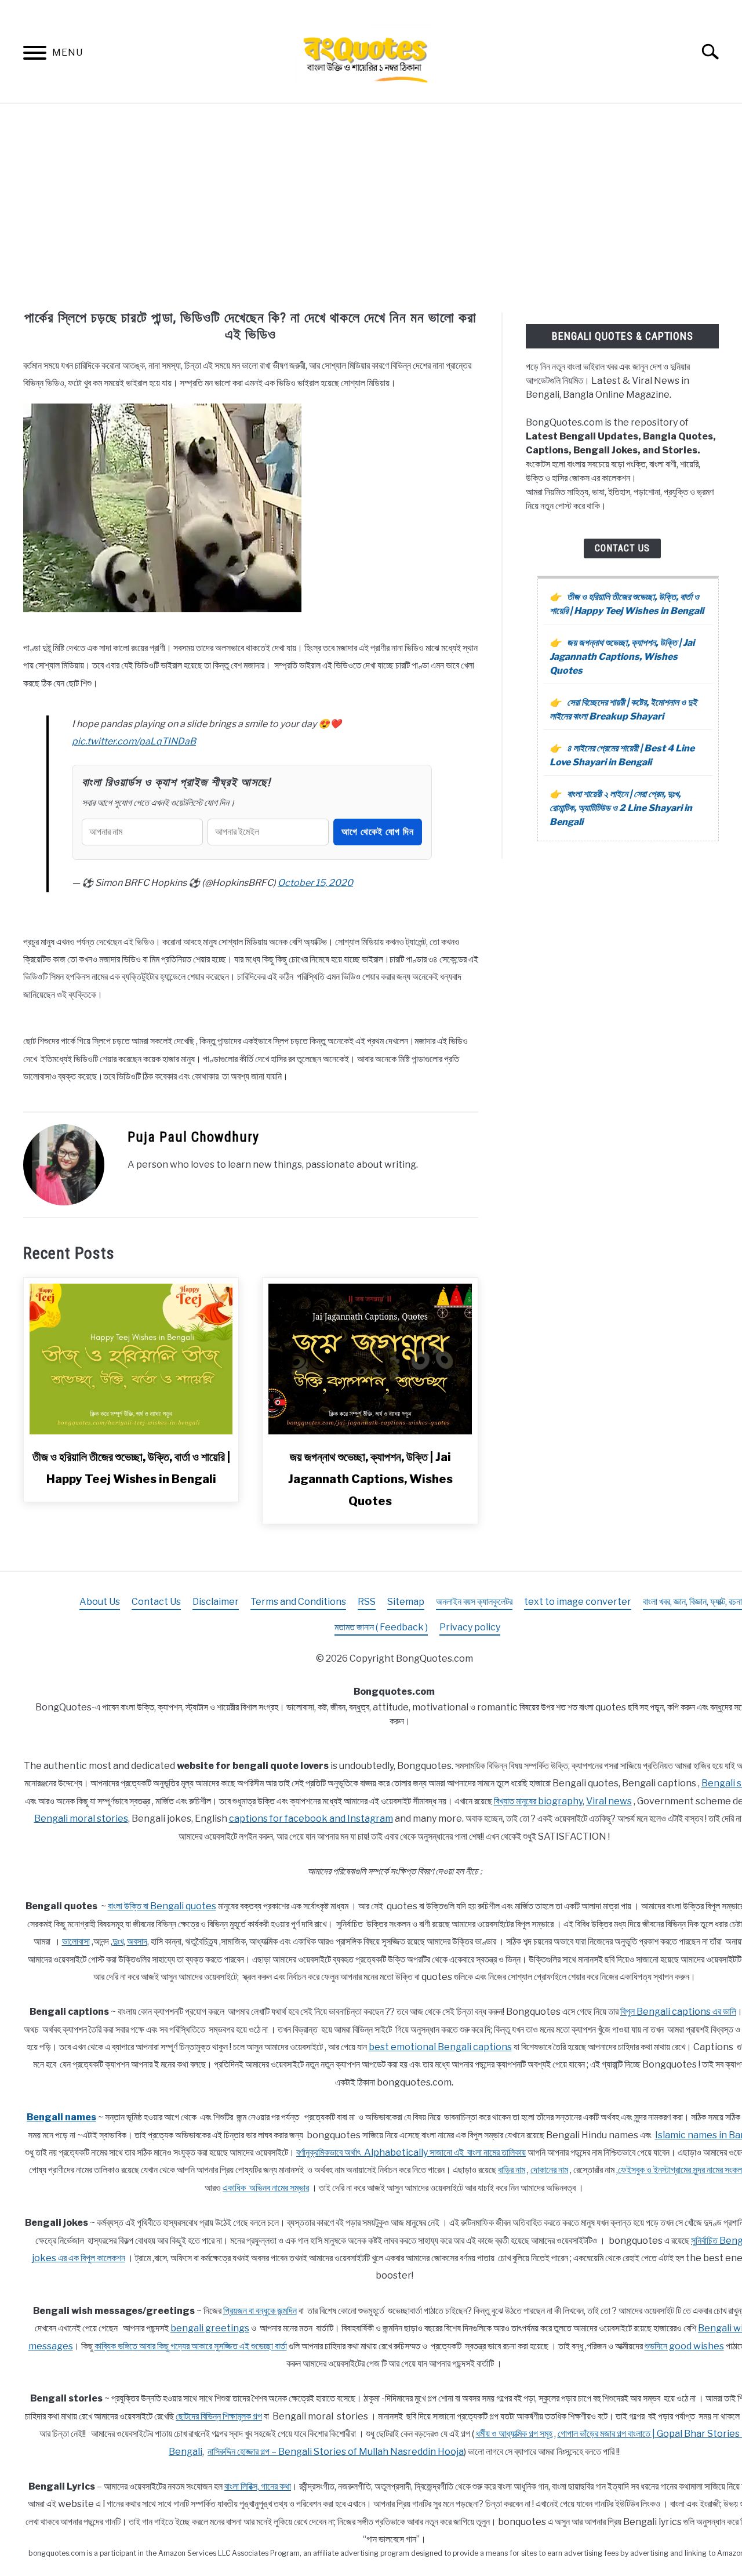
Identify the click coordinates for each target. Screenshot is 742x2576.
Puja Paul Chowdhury (193, 1137)
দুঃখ (118, 1941)
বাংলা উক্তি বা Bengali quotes (162, 1906)
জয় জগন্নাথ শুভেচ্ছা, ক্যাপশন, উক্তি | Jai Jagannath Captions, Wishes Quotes (370, 1479)
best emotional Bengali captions (440, 2047)
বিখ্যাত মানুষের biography (538, 1801)
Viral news (609, 1801)
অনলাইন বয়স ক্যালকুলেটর (474, 1602)
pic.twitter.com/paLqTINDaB (134, 741)
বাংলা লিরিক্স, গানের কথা (258, 2486)
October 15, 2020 (315, 883)
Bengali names (61, 2117)
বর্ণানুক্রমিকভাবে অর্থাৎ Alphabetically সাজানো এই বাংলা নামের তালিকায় (411, 2152)
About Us (100, 1602)
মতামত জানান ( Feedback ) (381, 1627)
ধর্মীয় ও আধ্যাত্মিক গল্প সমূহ (514, 2434)
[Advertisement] (371, 208)
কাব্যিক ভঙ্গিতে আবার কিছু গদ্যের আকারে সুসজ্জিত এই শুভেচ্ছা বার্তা (191, 2346)
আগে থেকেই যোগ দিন (378, 832)
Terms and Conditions (298, 1602)
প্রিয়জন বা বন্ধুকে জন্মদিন (260, 2311)
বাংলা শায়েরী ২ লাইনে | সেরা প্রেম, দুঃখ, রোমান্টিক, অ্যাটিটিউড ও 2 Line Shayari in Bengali (621, 808)
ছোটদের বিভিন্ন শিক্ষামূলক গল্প (219, 2416)
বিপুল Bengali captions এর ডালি (678, 2012)
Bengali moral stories (81, 1819)
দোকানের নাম (549, 2170)
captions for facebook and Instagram (311, 1819)
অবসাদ (137, 1941)
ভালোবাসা (76, 1941)
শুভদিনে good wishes (684, 2346)
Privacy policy (470, 1627)
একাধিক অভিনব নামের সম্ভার (266, 2188)
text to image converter (578, 1602)
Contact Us (622, 548)
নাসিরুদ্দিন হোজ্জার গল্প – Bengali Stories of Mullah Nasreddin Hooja (336, 2452)
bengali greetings (210, 2328)
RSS (367, 1602)
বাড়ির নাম (512, 2170)
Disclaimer (216, 1602)
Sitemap (406, 1602)
